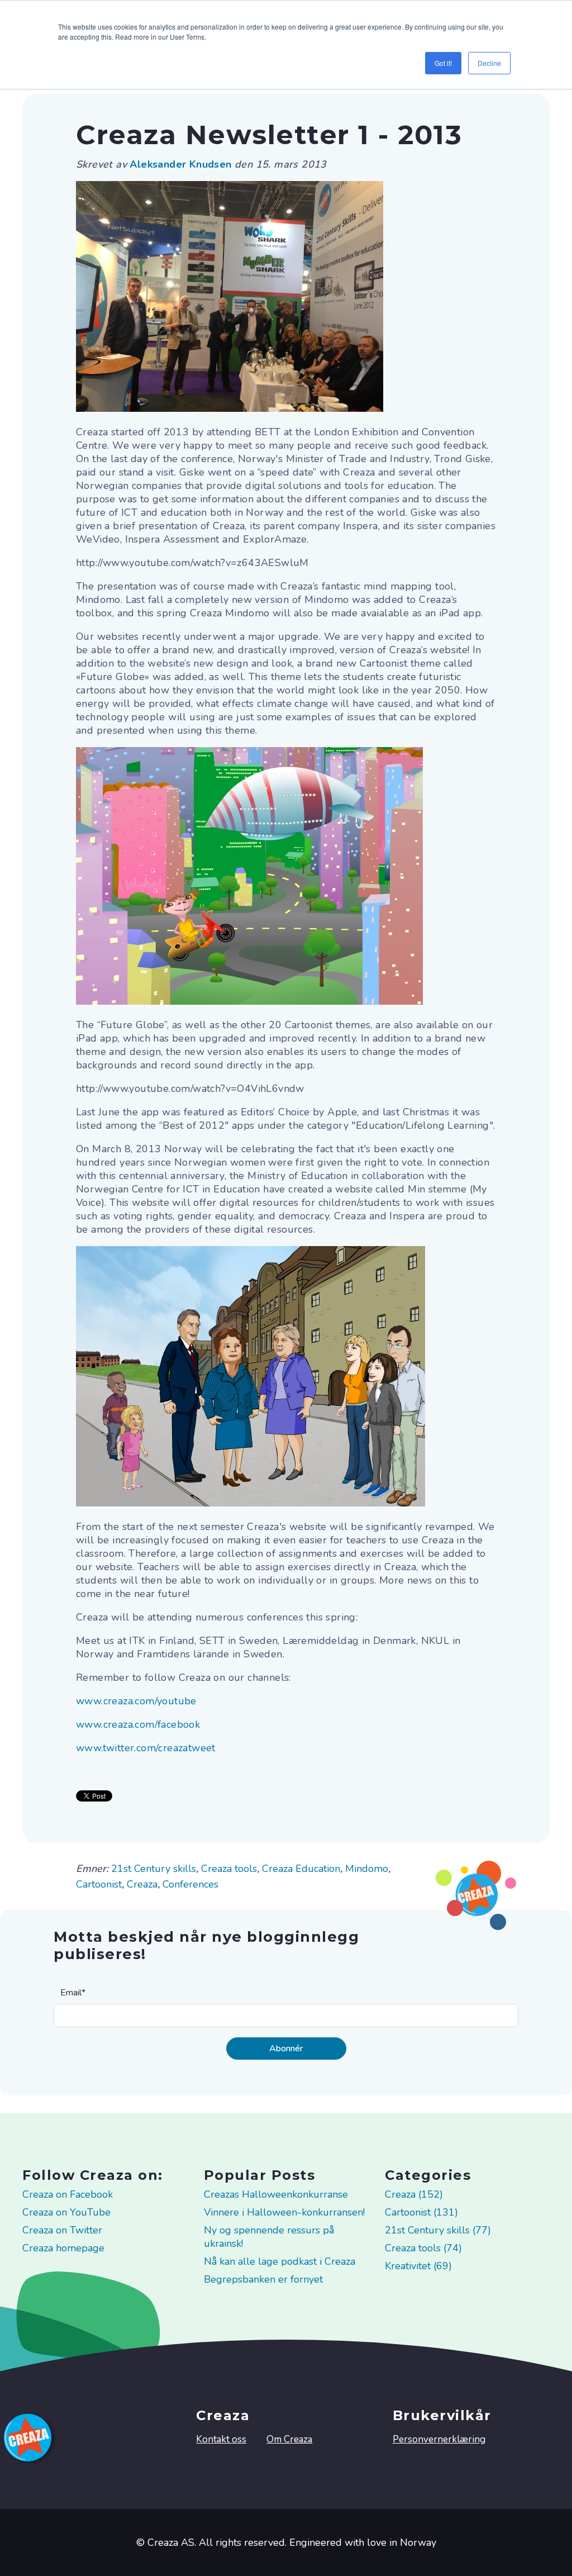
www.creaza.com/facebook (138, 1724)
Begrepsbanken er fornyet (263, 2279)
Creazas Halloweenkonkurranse (276, 2194)
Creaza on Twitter (62, 2230)
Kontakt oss (221, 2439)
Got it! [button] (443, 63)
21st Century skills (154, 1869)
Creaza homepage (63, 2248)
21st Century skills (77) (438, 2230)
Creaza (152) (414, 2194)
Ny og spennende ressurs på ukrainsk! (269, 2237)
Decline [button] (489, 63)
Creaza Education (301, 1869)
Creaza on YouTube (66, 2212)
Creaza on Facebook (68, 2194)
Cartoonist (99, 1884)
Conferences (190, 1884)
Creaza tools (229, 1869)
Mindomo (367, 1869)
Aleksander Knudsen (182, 164)
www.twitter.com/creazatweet (146, 1748)
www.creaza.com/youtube (136, 1701)
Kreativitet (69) (418, 2266)
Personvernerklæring (439, 2439)
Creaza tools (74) (423, 2248)
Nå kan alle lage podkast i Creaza (280, 2261)
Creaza (142, 1884)
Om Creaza (289, 2439)
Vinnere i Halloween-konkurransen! (284, 2212)
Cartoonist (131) (421, 2212)
